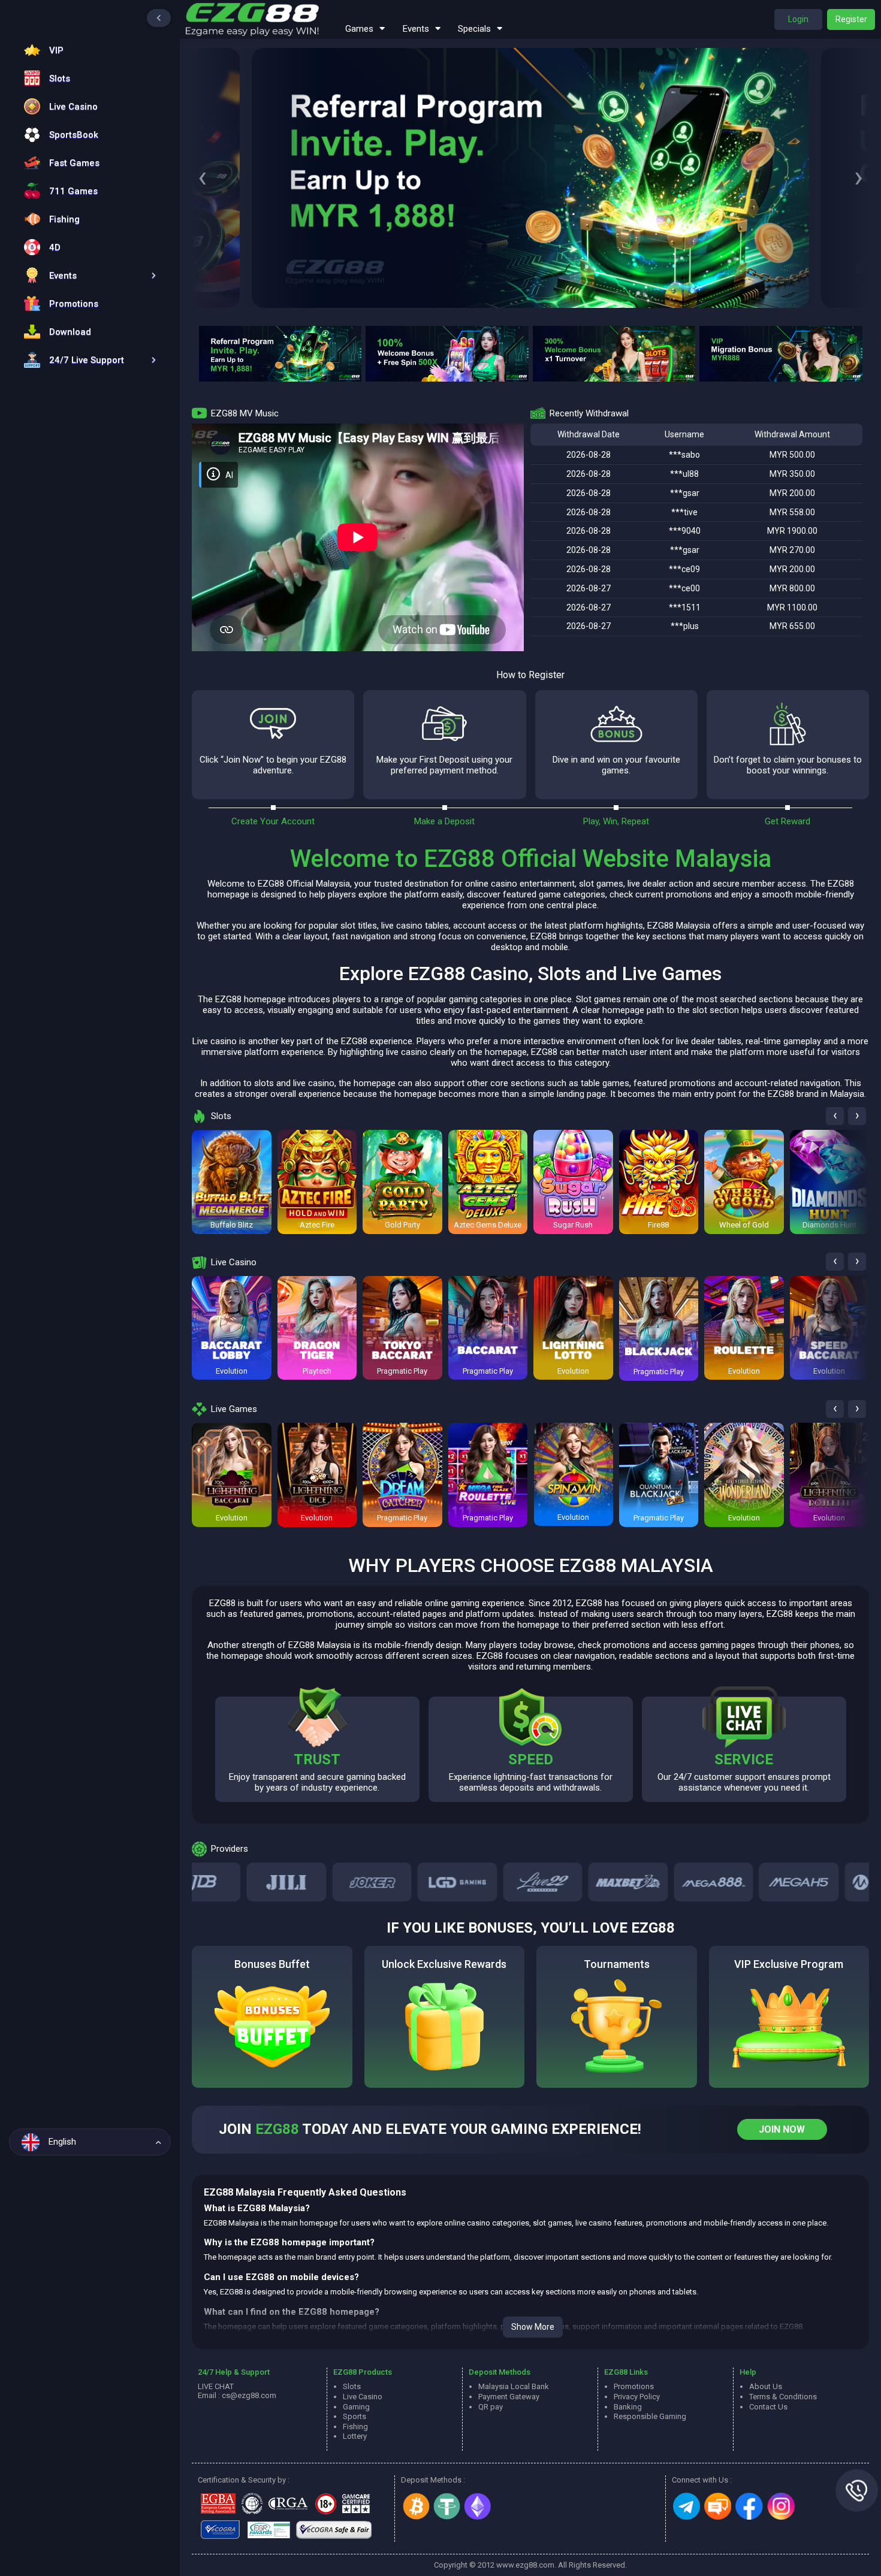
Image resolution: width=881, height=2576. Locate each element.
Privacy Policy (637, 2397)
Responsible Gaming (650, 2416)
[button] (87, 275)
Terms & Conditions (783, 2397)
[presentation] (202, 178)
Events (416, 29)
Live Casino (363, 2397)
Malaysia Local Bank (514, 2386)
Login (798, 19)
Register (851, 19)
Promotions (634, 2386)
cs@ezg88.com (249, 2395)
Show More (533, 2327)
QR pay (491, 2407)
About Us (766, 2386)
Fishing (355, 2427)
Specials (474, 29)
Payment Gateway (509, 2397)
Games (359, 29)
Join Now (782, 2129)
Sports (354, 2416)
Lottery (355, 2436)
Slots (352, 2386)
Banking (628, 2407)
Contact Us (768, 2407)
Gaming (356, 2407)
